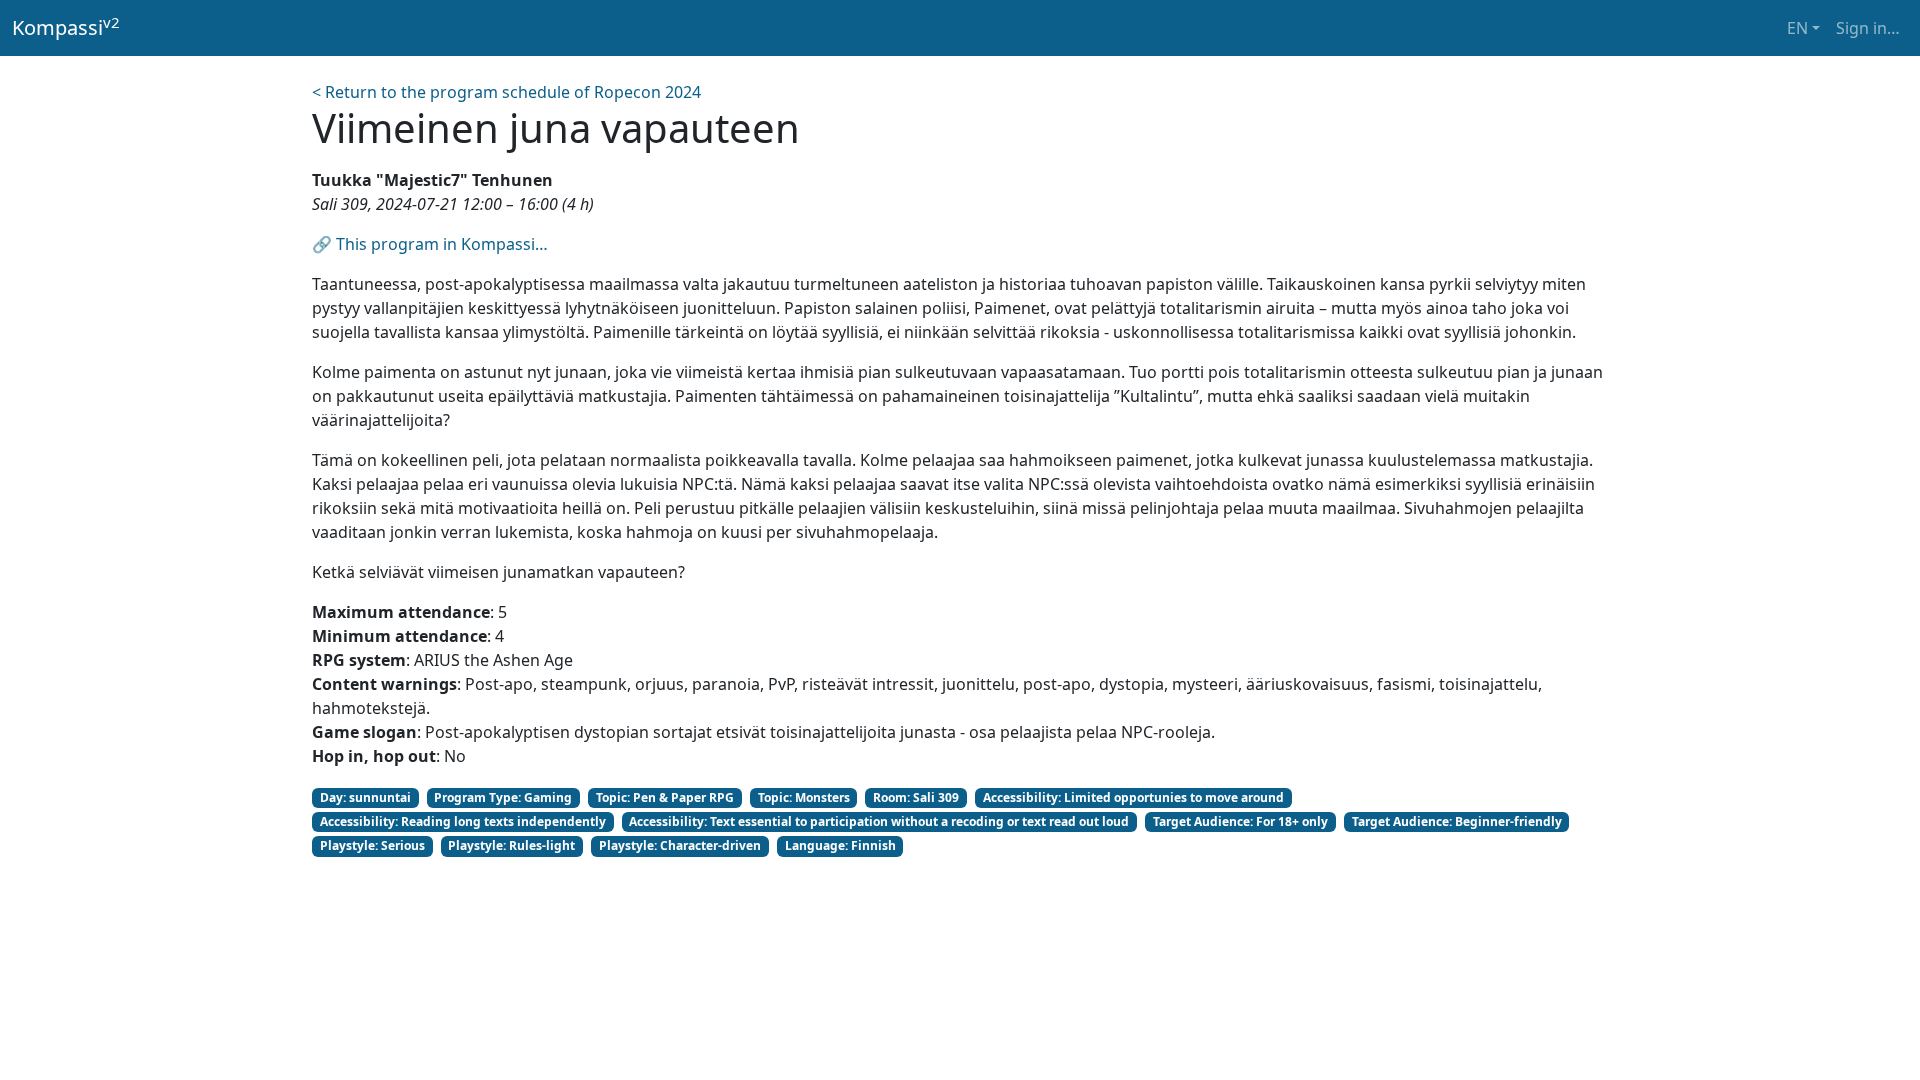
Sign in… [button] (1868, 28)
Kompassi (66, 27)
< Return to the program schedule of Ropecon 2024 (506, 92)
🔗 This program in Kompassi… (430, 244)
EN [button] (1797, 28)
